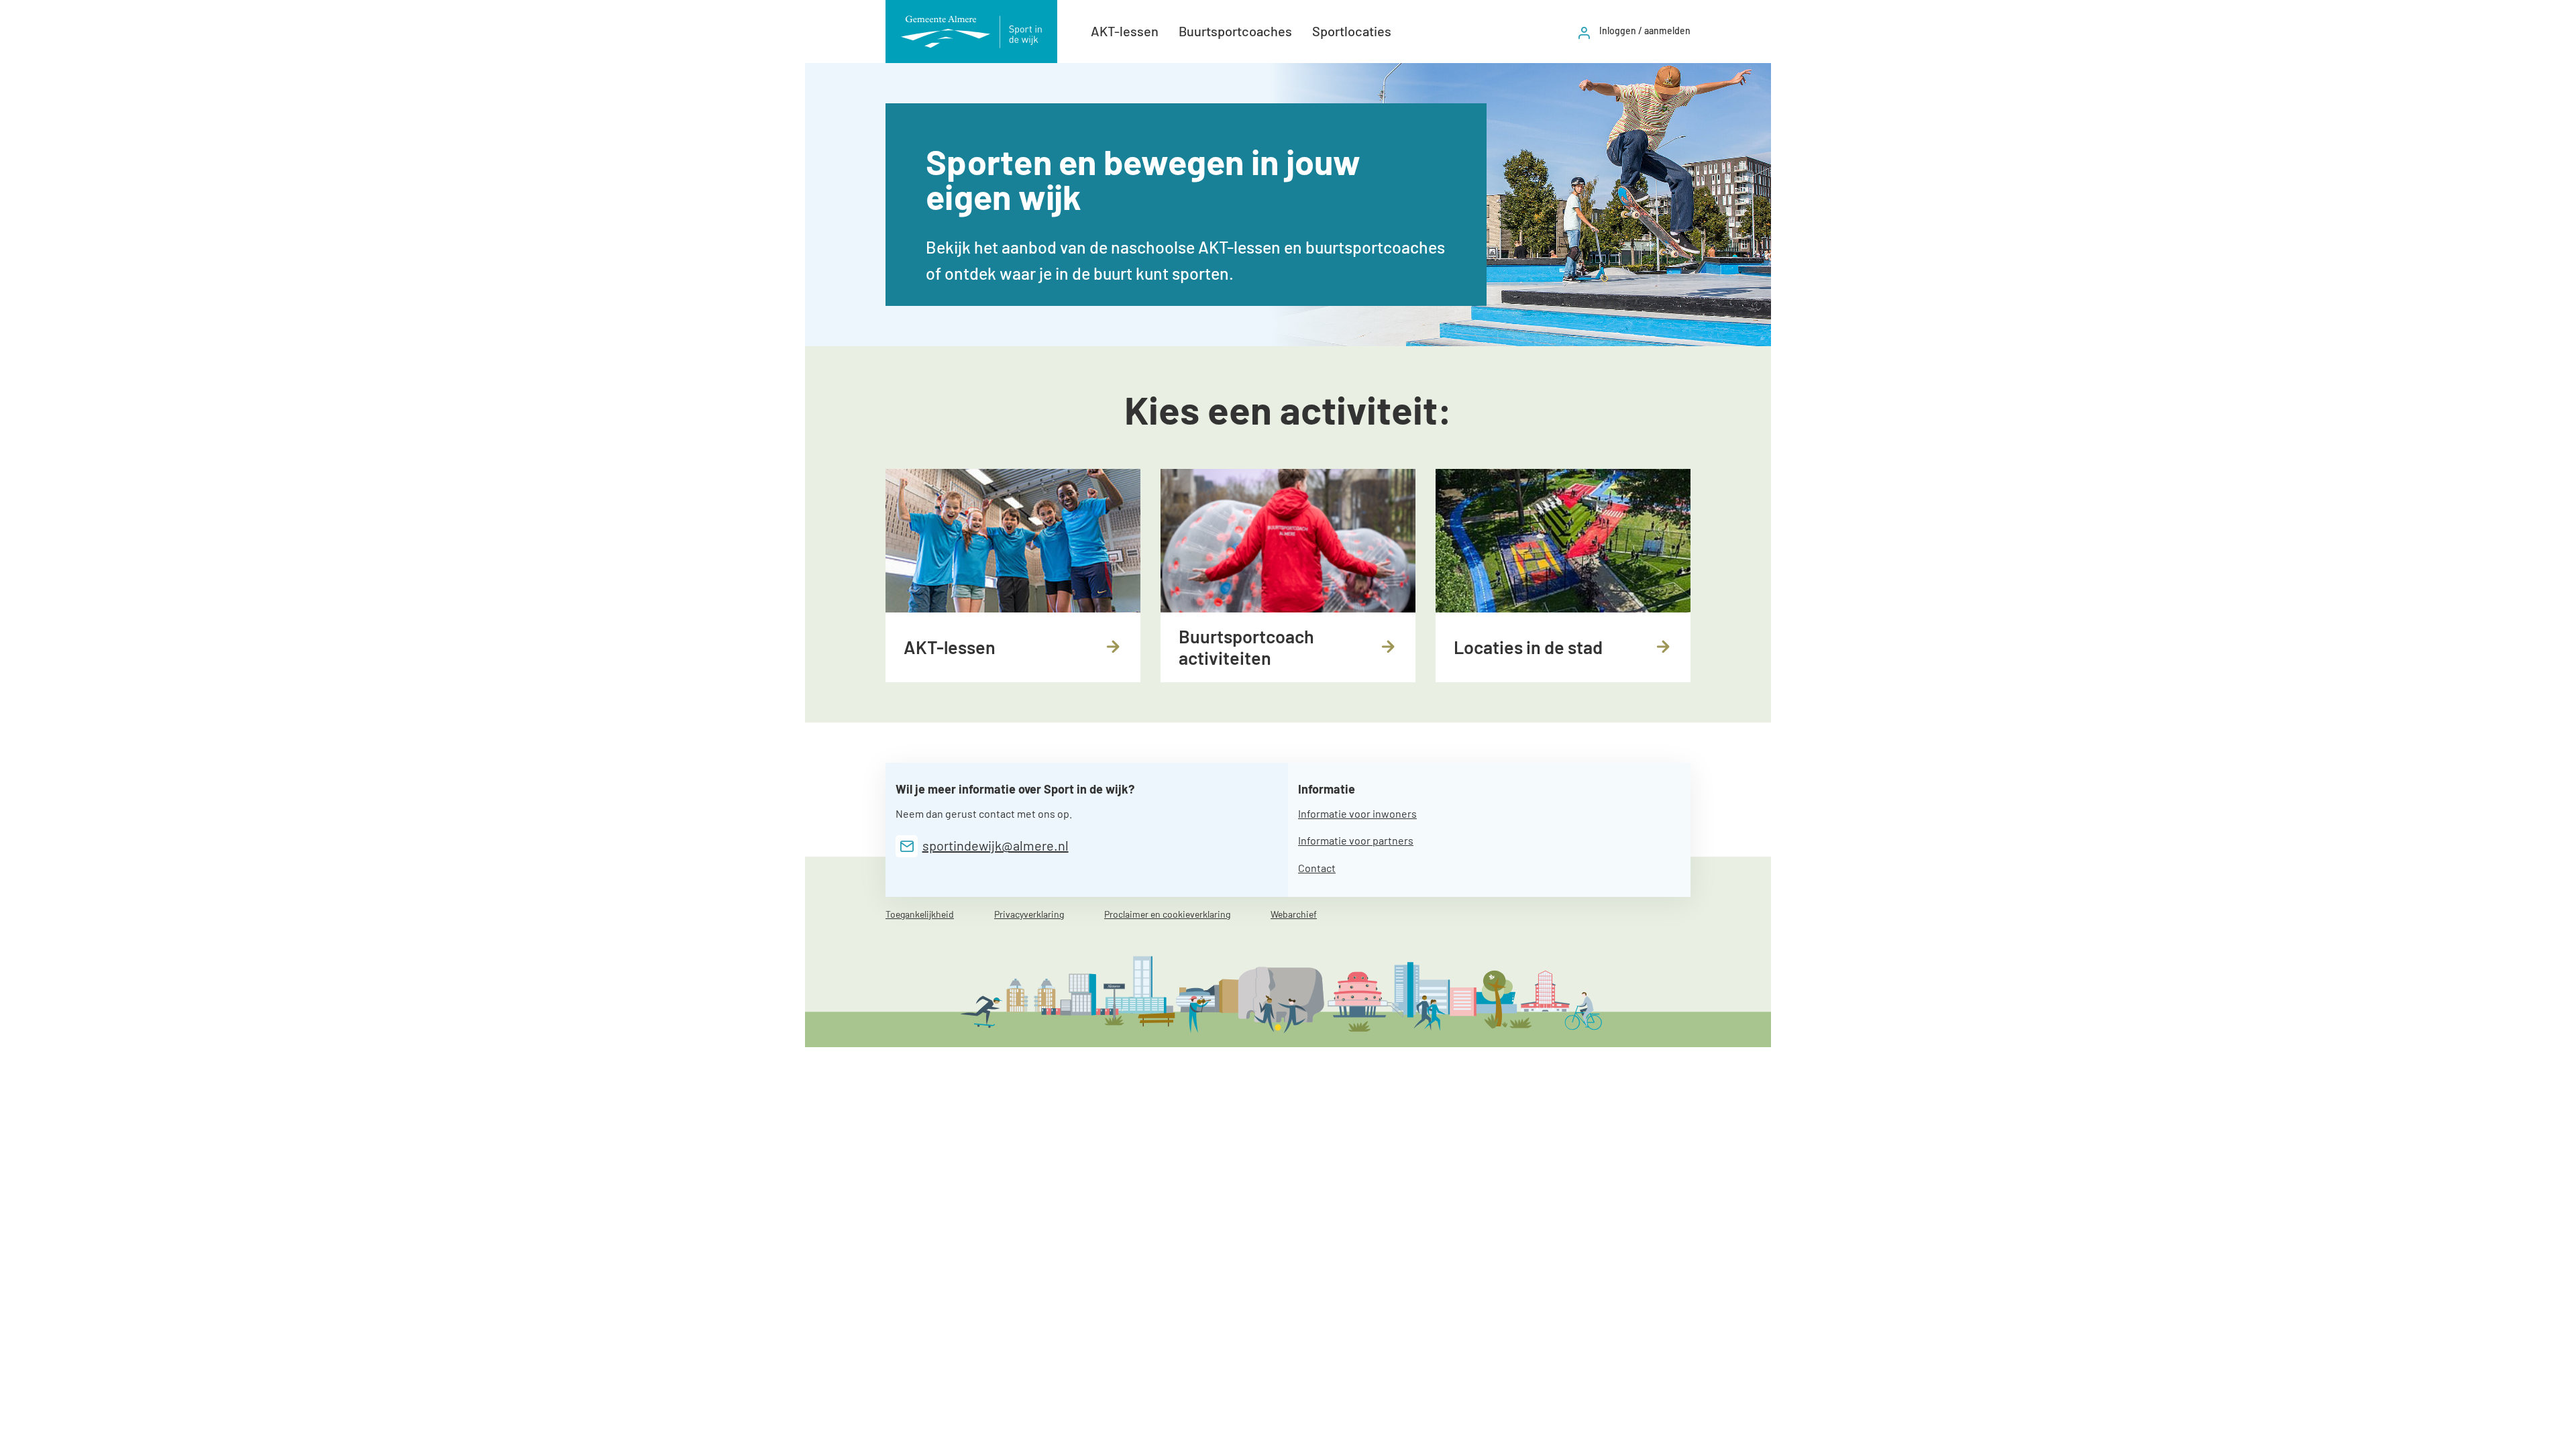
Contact (1317, 868)
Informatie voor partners (1356, 840)
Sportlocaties (1352, 31)
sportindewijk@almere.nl (996, 845)
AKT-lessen (1125, 31)
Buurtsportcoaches (1235, 31)
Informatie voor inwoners (1357, 813)
